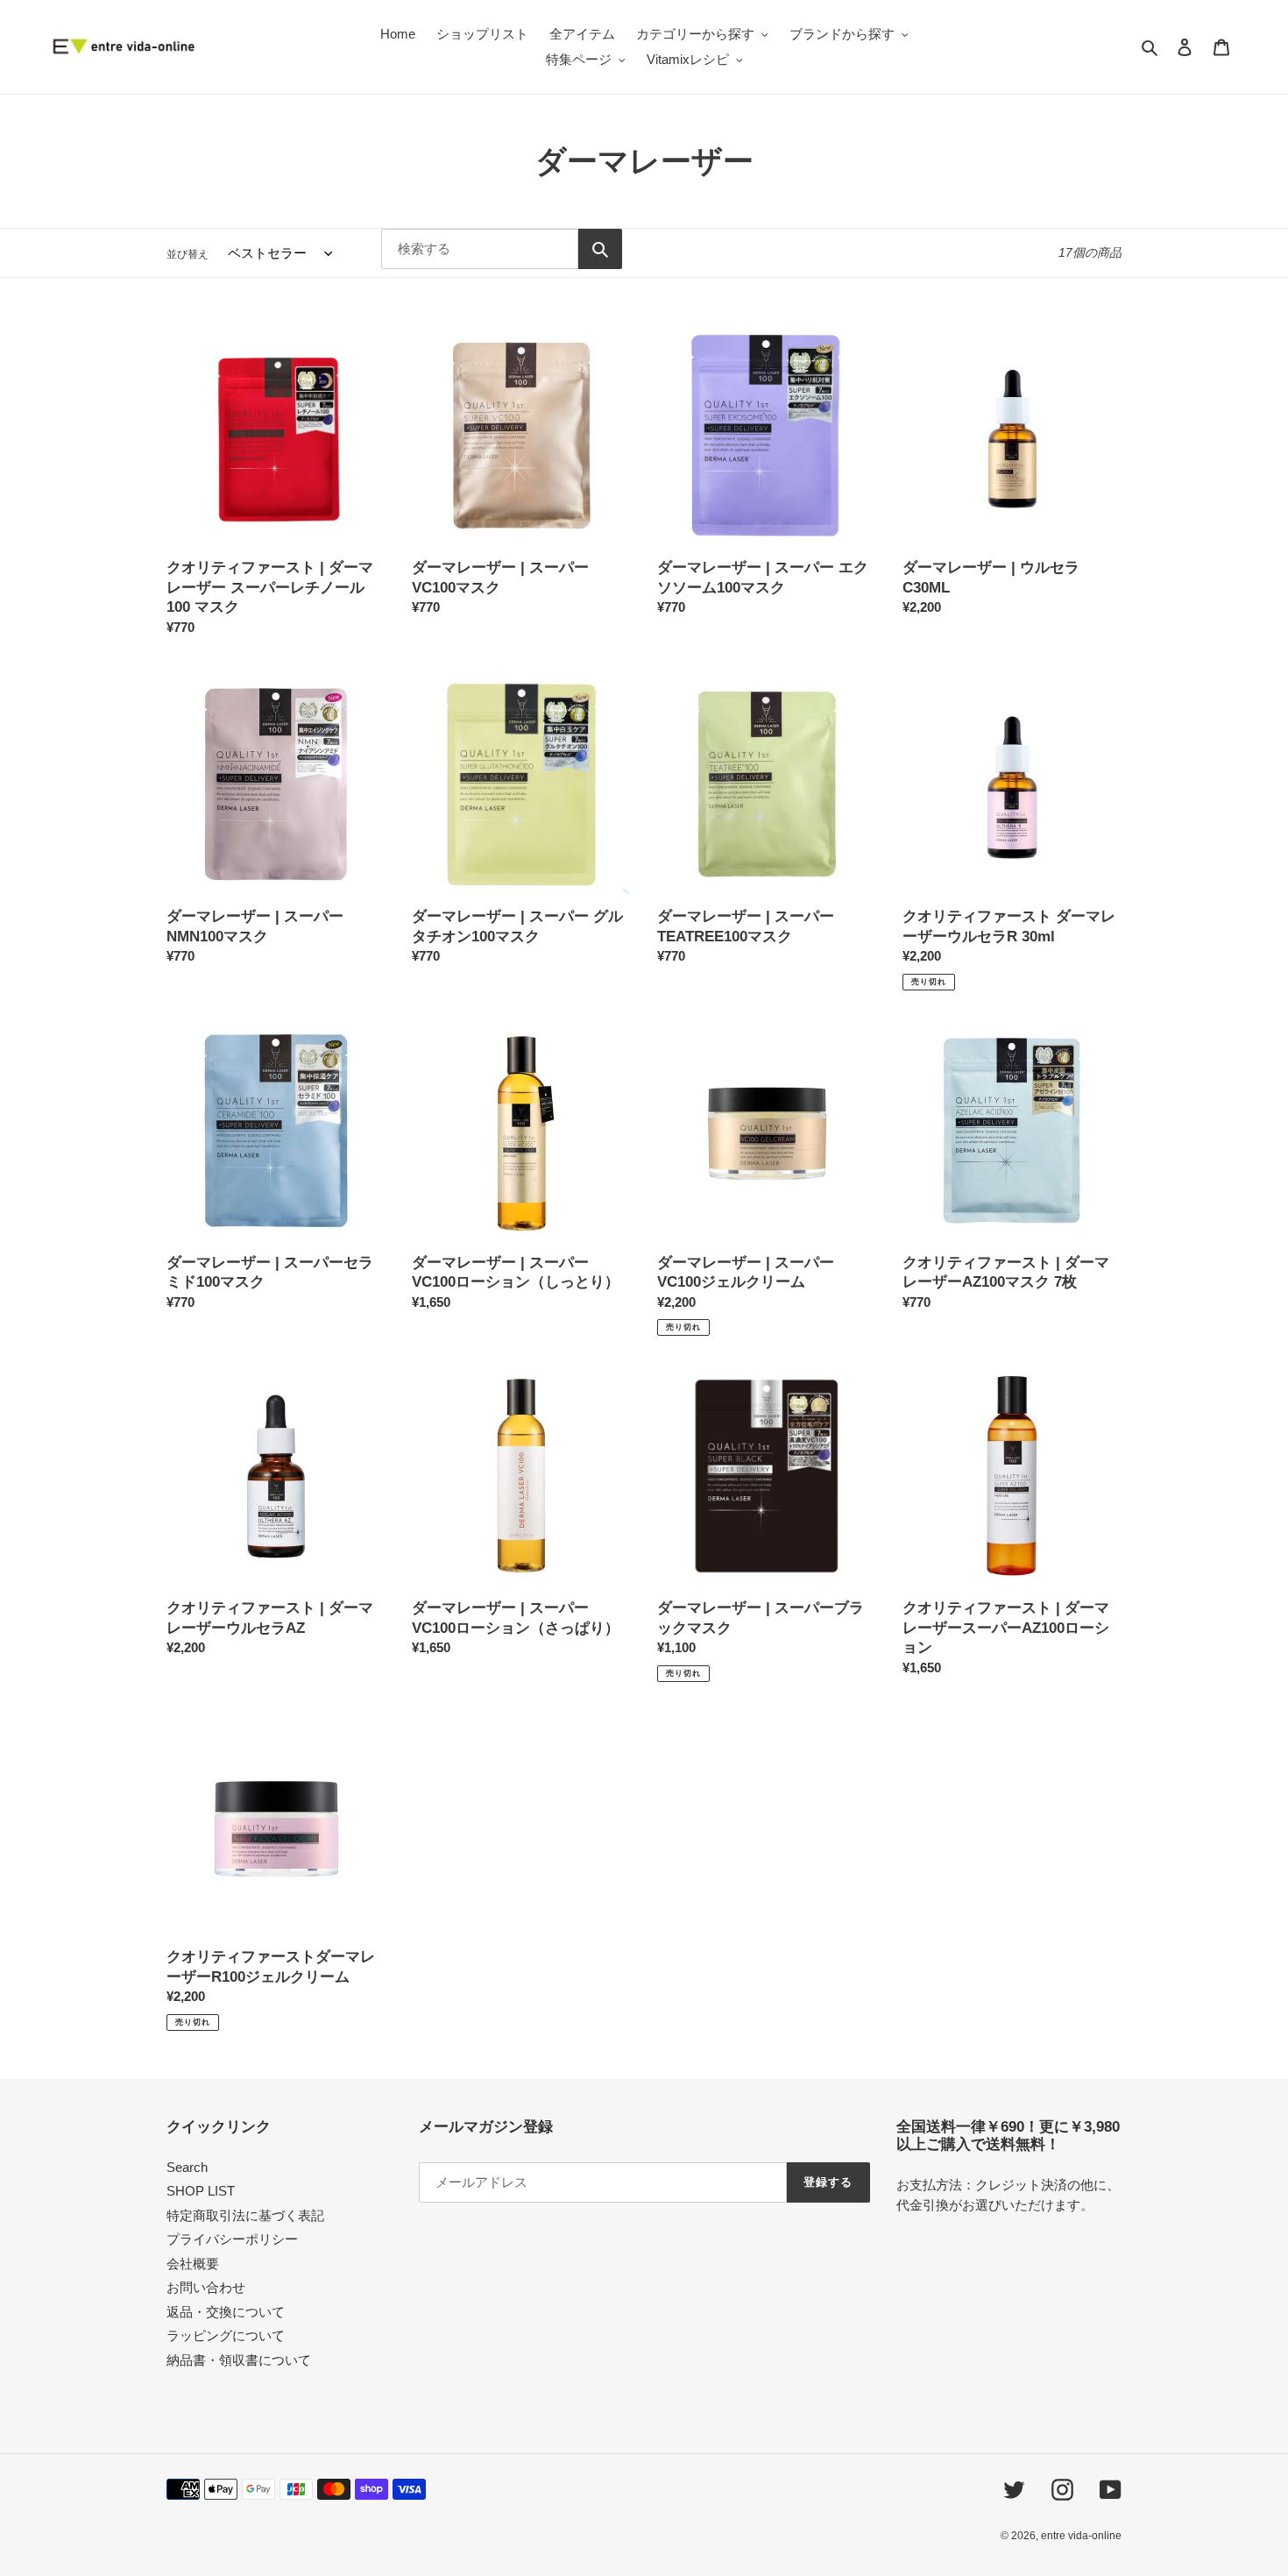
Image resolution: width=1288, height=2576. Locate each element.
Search (187, 2167)
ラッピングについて (226, 2335)
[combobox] (480, 249)
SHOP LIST (201, 2191)
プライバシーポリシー (232, 2239)
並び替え (188, 254)
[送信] (600, 249)
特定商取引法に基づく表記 (245, 2215)
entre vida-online (1081, 2536)
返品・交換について (226, 2312)
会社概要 (193, 2264)
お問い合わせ (206, 2287)
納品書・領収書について (239, 2360)
